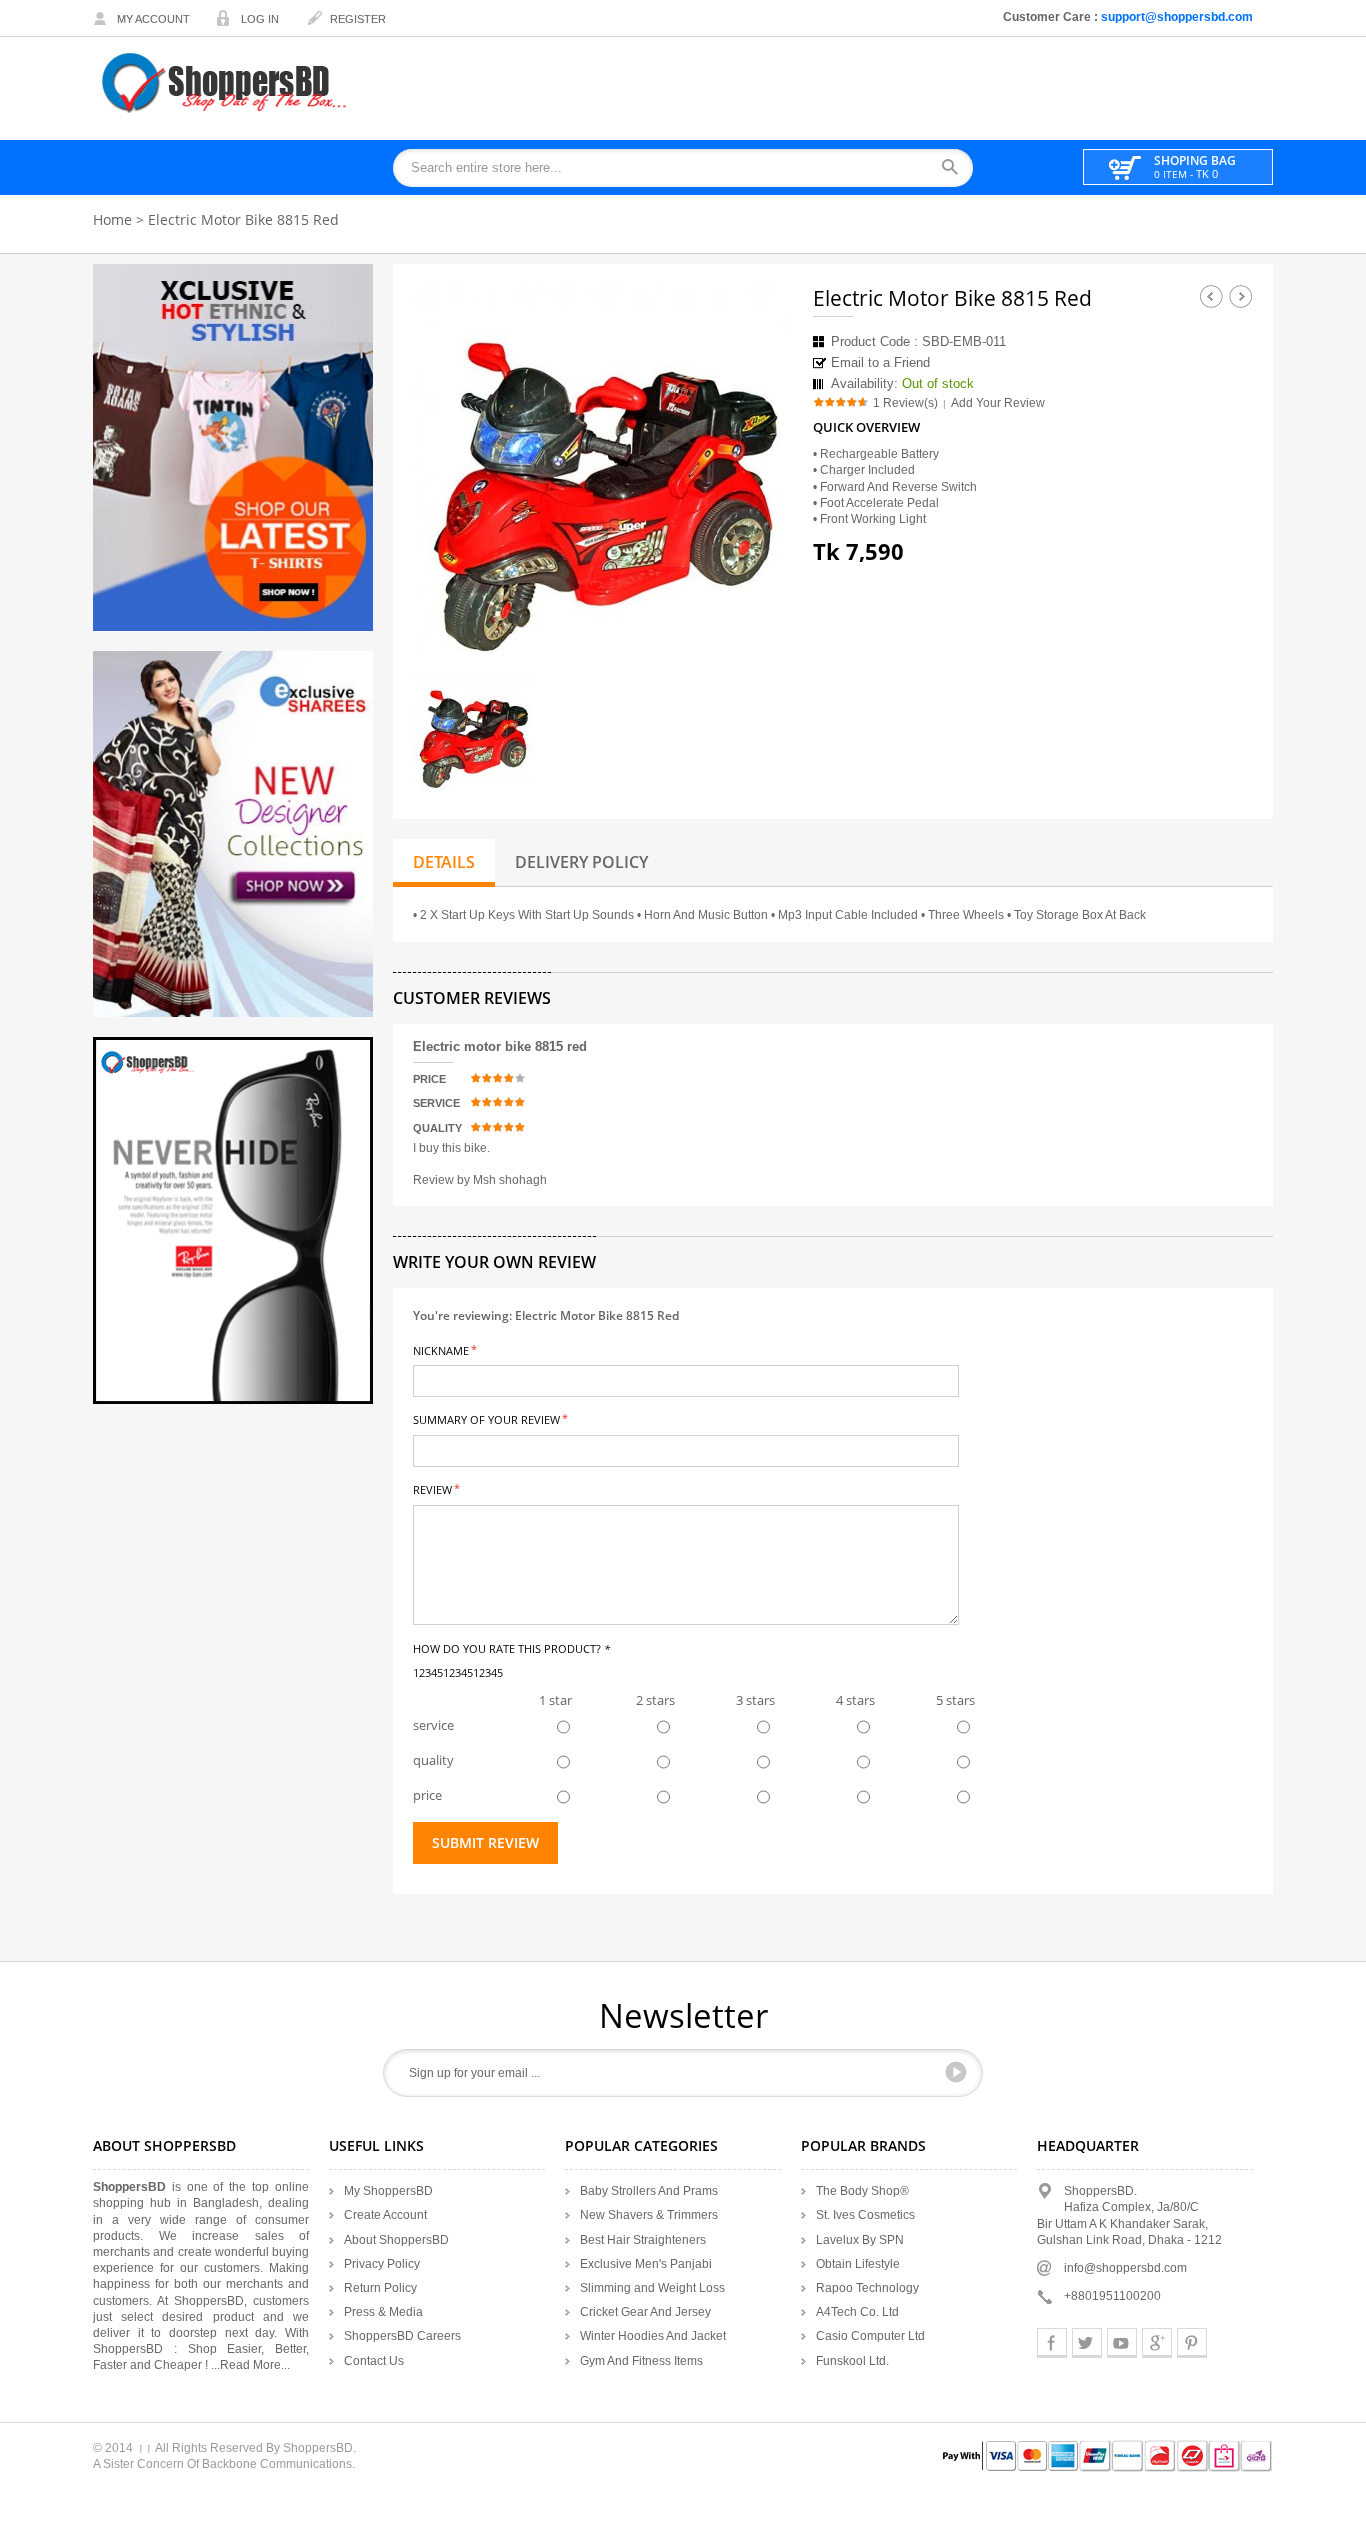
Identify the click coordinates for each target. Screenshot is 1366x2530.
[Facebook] (1052, 2343)
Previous (1211, 296)
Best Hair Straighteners (643, 2240)
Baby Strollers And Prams (649, 2191)
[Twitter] (1087, 2343)
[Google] (1157, 2343)
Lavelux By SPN (860, 2240)
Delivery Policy (581, 862)
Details (444, 862)
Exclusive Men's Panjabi (646, 2264)
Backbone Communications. (278, 2464)
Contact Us (374, 2361)
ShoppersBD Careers (402, 2336)
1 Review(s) (905, 403)
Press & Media (383, 2312)
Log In (260, 19)
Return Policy (380, 2288)
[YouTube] (1122, 2343)
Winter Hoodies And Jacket (653, 2336)
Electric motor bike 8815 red (500, 1046)
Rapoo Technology (867, 2288)
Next (1241, 296)
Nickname (441, 1349)
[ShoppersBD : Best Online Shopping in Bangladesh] (226, 82)
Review (432, 1488)
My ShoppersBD (388, 2191)
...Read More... (250, 2365)
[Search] (956, 168)
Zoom (760, 631)
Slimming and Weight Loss (652, 2288)
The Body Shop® (862, 2191)
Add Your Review (998, 403)
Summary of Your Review (486, 1418)
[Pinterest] (1192, 2343)
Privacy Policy (382, 2264)
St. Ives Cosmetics (865, 2215)
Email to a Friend (880, 362)
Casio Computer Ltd (870, 2336)
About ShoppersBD (396, 2240)
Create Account (385, 2215)
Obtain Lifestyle (858, 2264)
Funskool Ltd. (852, 2361)
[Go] (956, 2072)
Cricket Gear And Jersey (645, 2312)
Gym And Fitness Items (641, 2361)
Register (358, 19)
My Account (153, 19)
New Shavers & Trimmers (649, 2215)
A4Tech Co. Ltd (857, 2312)
